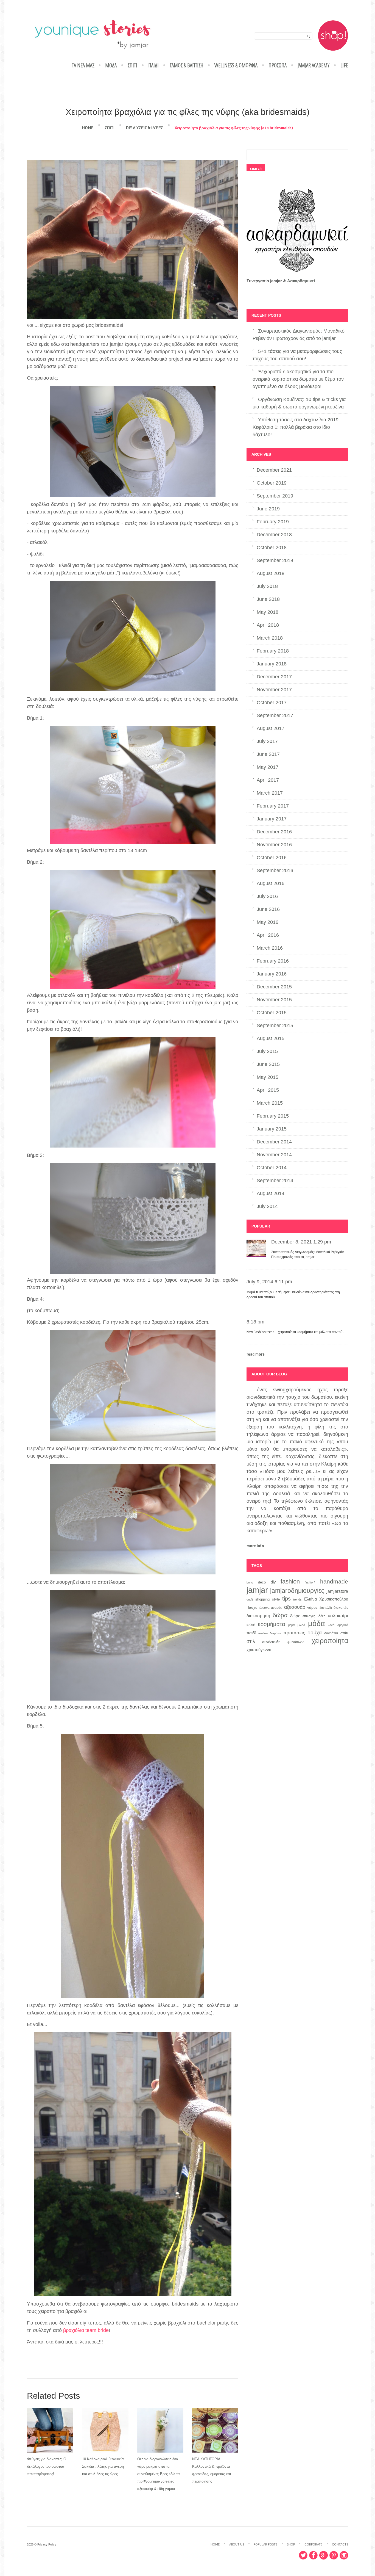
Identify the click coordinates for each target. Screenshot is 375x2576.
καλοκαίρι (338, 1616)
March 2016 (270, 948)
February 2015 (273, 1116)
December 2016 (274, 832)
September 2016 (275, 870)
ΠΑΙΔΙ (153, 65)
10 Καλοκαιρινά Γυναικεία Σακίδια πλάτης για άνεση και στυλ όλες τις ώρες (103, 2466)
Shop (291, 2544)
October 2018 (272, 548)
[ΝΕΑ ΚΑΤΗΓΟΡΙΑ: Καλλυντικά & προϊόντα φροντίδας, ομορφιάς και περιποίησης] (215, 2430)
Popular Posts (265, 2544)
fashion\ (310, 1582)
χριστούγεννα (259, 1650)
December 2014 (274, 1142)
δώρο (295, 1616)
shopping (262, 1599)
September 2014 (275, 1181)
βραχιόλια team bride (86, 2330)
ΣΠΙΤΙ (132, 65)
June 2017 (268, 754)
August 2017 (271, 728)
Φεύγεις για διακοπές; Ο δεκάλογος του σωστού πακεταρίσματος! (47, 2466)
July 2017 (267, 741)
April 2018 (268, 625)
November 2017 (274, 690)
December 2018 (274, 535)
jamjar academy (314, 65)
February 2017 (273, 806)
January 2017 (272, 819)
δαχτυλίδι (326, 1608)
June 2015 (268, 1064)
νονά (331, 1625)
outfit (250, 1599)
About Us (237, 2544)
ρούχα (315, 1632)
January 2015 (272, 1129)
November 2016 (274, 845)
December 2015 (274, 987)
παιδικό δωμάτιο (269, 1633)
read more (256, 1354)
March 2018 (270, 638)
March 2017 (270, 793)
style (276, 1599)
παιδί (251, 1633)
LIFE (344, 65)
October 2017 (272, 703)
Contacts (340, 2544)
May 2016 (268, 922)
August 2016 (271, 883)
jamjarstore (337, 1591)
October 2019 (272, 483)
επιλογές (309, 1616)
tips (286, 1599)
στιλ (251, 1641)
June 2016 (268, 909)
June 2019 (268, 509)
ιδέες (321, 1616)
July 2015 (267, 1051)
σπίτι (344, 1633)
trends (297, 1599)
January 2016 (272, 974)
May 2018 (268, 612)
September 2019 (275, 496)
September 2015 (275, 1026)
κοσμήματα (272, 1624)
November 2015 (274, 1000)
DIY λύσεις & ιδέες (145, 128)
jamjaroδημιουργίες (297, 1591)
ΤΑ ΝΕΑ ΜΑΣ (83, 65)
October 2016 (272, 858)
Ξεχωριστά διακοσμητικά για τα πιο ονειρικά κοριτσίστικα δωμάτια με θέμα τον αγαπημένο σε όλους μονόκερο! (298, 379)
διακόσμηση (258, 1616)
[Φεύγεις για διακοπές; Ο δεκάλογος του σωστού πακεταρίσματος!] (50, 2430)
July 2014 (267, 1206)
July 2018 (267, 586)
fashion (290, 1581)
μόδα (317, 1624)
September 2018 (275, 560)
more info (255, 1546)
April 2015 (268, 1090)
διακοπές (341, 1608)
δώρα (280, 1615)
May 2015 (268, 1077)
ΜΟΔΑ (111, 65)
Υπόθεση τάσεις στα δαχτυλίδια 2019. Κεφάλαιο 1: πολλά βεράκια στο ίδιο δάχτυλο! (296, 427)
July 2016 (267, 896)
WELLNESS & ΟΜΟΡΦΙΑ (236, 65)
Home (88, 128)
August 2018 (271, 573)
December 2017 (274, 677)
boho (250, 1582)
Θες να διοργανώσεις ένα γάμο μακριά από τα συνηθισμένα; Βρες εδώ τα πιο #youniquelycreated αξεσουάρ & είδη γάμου (159, 2474)
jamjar (257, 1590)
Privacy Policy (47, 2544)
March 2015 (270, 1103)
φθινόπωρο (296, 1642)
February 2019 (273, 522)
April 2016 (268, 935)
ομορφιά (343, 1625)
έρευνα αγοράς (271, 1608)
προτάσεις (294, 1633)
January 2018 (272, 664)
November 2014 (274, 1155)
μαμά (291, 1625)
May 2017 (268, 767)
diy (273, 1582)
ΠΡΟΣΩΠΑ (278, 65)
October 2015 (272, 1013)
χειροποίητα (330, 1641)
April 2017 (268, 780)
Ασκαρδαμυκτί (301, 281)
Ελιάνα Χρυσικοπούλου (326, 1599)
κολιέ (251, 1625)
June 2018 (268, 599)
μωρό (301, 1625)
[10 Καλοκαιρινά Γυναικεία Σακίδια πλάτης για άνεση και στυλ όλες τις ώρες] (105, 2430)
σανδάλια (331, 1633)
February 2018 (273, 651)
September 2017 (275, 715)
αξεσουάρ (295, 1607)
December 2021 (274, 470)
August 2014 (271, 1193)
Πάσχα (252, 1608)
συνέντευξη (271, 1642)
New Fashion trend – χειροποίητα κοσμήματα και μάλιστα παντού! (295, 1332)
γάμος (312, 1607)
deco (262, 1582)
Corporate (313, 2544)
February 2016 (273, 961)
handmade (334, 1582)
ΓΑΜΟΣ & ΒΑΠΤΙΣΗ (187, 65)
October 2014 (272, 1168)
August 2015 (271, 1038)
